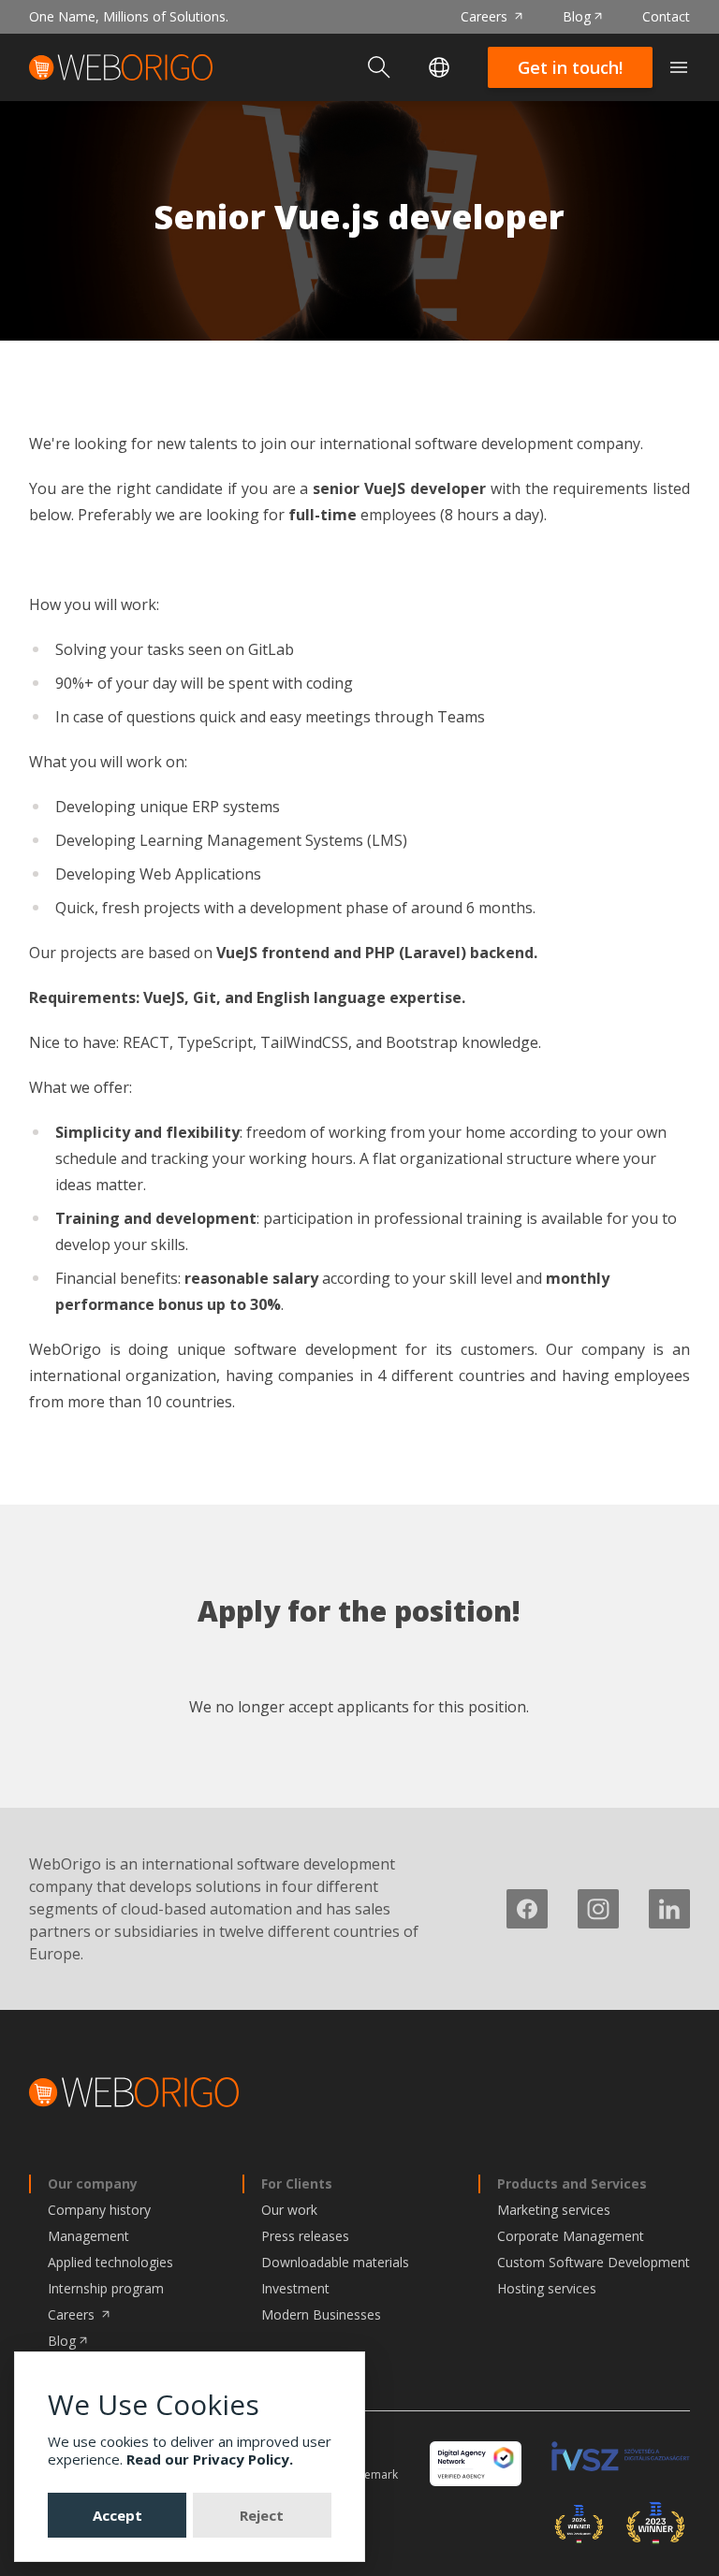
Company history (99, 2210)
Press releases (305, 2236)
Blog (577, 16)
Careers (486, 16)
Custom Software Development (594, 2262)
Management (88, 2236)
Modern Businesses (321, 2314)
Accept (117, 2515)
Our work (289, 2210)
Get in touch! (570, 67)
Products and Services (572, 2183)
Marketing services (554, 2210)
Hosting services (547, 2288)
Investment (295, 2288)
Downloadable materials (335, 2262)
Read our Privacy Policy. (210, 2459)
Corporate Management (571, 2236)
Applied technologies (110, 2262)
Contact (666, 16)
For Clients (297, 2183)
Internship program (106, 2288)
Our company (93, 2183)
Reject (262, 2515)
